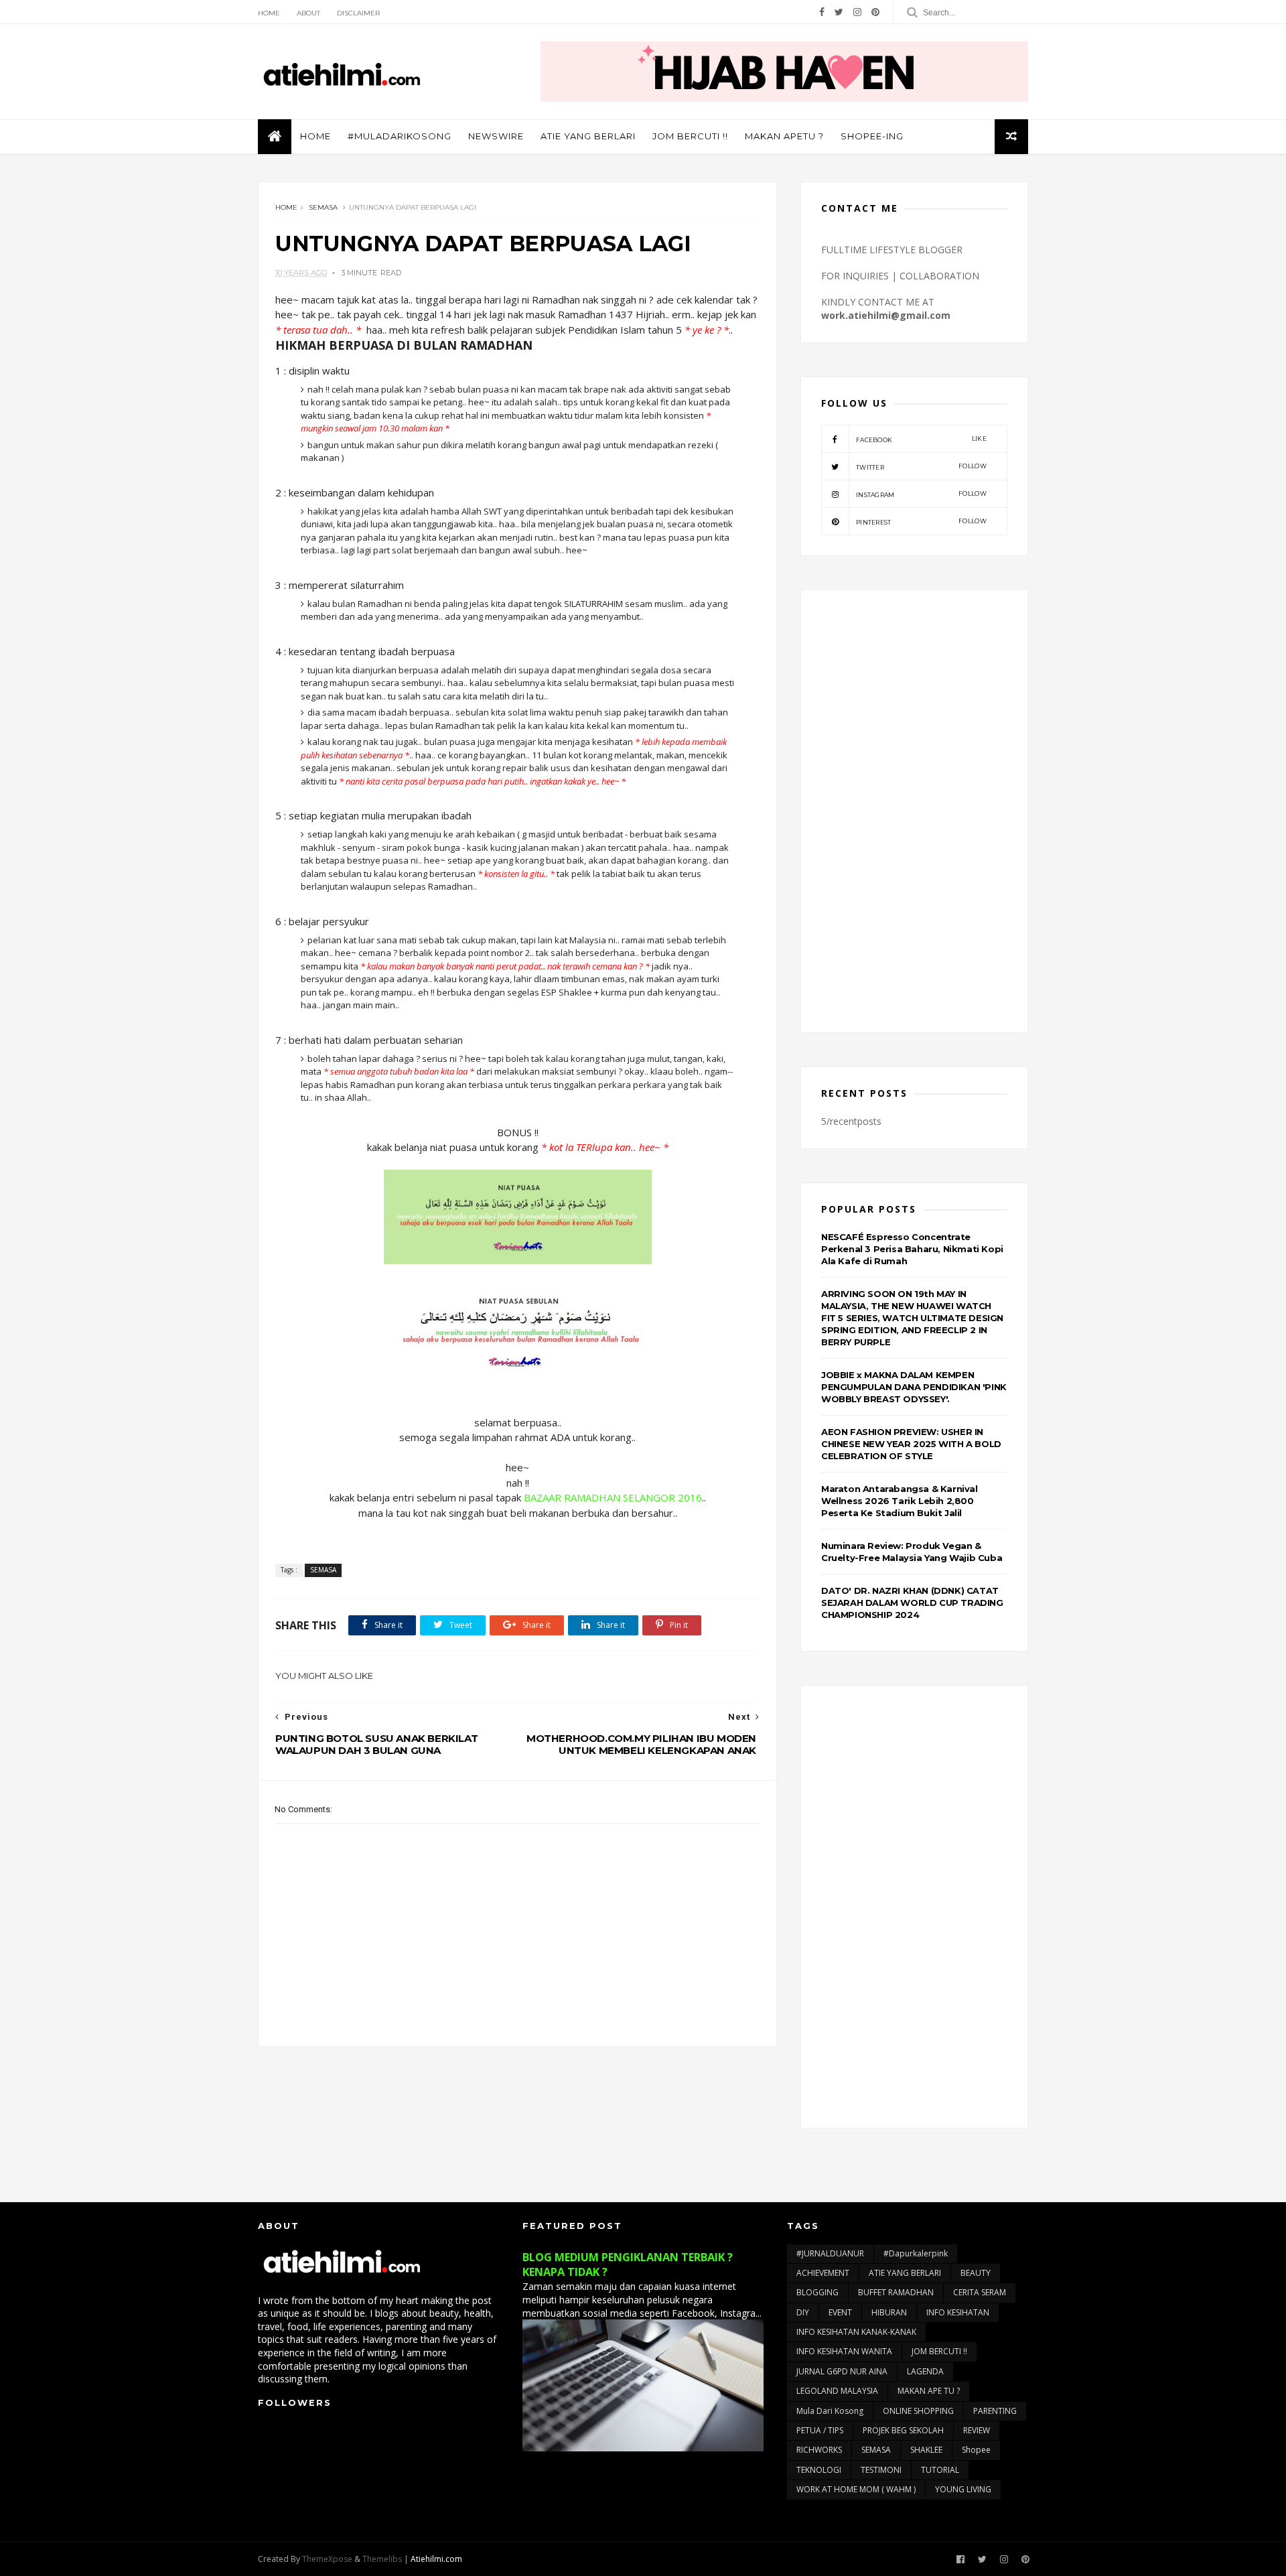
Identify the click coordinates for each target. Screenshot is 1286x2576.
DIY (803, 2312)
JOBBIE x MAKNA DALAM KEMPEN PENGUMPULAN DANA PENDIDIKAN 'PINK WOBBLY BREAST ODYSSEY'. (914, 1387)
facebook (921, 439)
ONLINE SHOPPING (918, 2411)
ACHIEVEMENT (823, 2273)
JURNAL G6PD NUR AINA (842, 2371)
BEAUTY (976, 2273)
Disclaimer (358, 13)
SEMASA (323, 207)
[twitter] (839, 12)
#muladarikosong (400, 136)
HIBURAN (889, 2312)
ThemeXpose (327, 2559)
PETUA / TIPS (820, 2430)
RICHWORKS (819, 2450)
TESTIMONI (881, 2470)
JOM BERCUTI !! (690, 136)
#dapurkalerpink (916, 2253)
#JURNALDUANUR (830, 2253)
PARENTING (995, 2411)
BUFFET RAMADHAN (896, 2292)
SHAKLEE (926, 2450)
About (308, 13)
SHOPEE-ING (872, 136)
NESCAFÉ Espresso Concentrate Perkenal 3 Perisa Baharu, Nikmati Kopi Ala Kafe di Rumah (912, 1249)
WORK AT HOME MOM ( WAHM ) (856, 2489)
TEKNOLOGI (819, 2470)
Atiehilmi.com (436, 2559)
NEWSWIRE (496, 136)
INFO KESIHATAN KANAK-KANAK (856, 2332)
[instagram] (857, 12)
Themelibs (382, 2559)
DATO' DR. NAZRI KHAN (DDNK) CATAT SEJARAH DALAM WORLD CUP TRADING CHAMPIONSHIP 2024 (912, 1603)
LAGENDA (925, 2371)
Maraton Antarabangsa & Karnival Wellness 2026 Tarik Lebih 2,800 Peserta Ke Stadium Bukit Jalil (900, 1501)
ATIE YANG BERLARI (588, 136)
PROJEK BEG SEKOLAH (903, 2430)
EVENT (840, 2312)
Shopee (976, 2450)
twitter (921, 467)
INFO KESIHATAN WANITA (844, 2351)
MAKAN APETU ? (784, 136)
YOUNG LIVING (963, 2489)
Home (269, 13)
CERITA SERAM (980, 2292)
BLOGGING (817, 2292)
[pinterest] (875, 12)
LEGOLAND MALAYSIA (837, 2391)
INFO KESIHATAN (958, 2312)
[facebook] (822, 12)
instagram (921, 494)
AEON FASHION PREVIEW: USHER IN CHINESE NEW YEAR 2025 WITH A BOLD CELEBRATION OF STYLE (911, 1444)
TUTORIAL (940, 2470)
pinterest (921, 522)
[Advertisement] (914, 811)
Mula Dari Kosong (830, 2411)
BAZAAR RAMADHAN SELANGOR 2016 (613, 1497)
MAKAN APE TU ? (929, 2391)
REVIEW (977, 2430)
